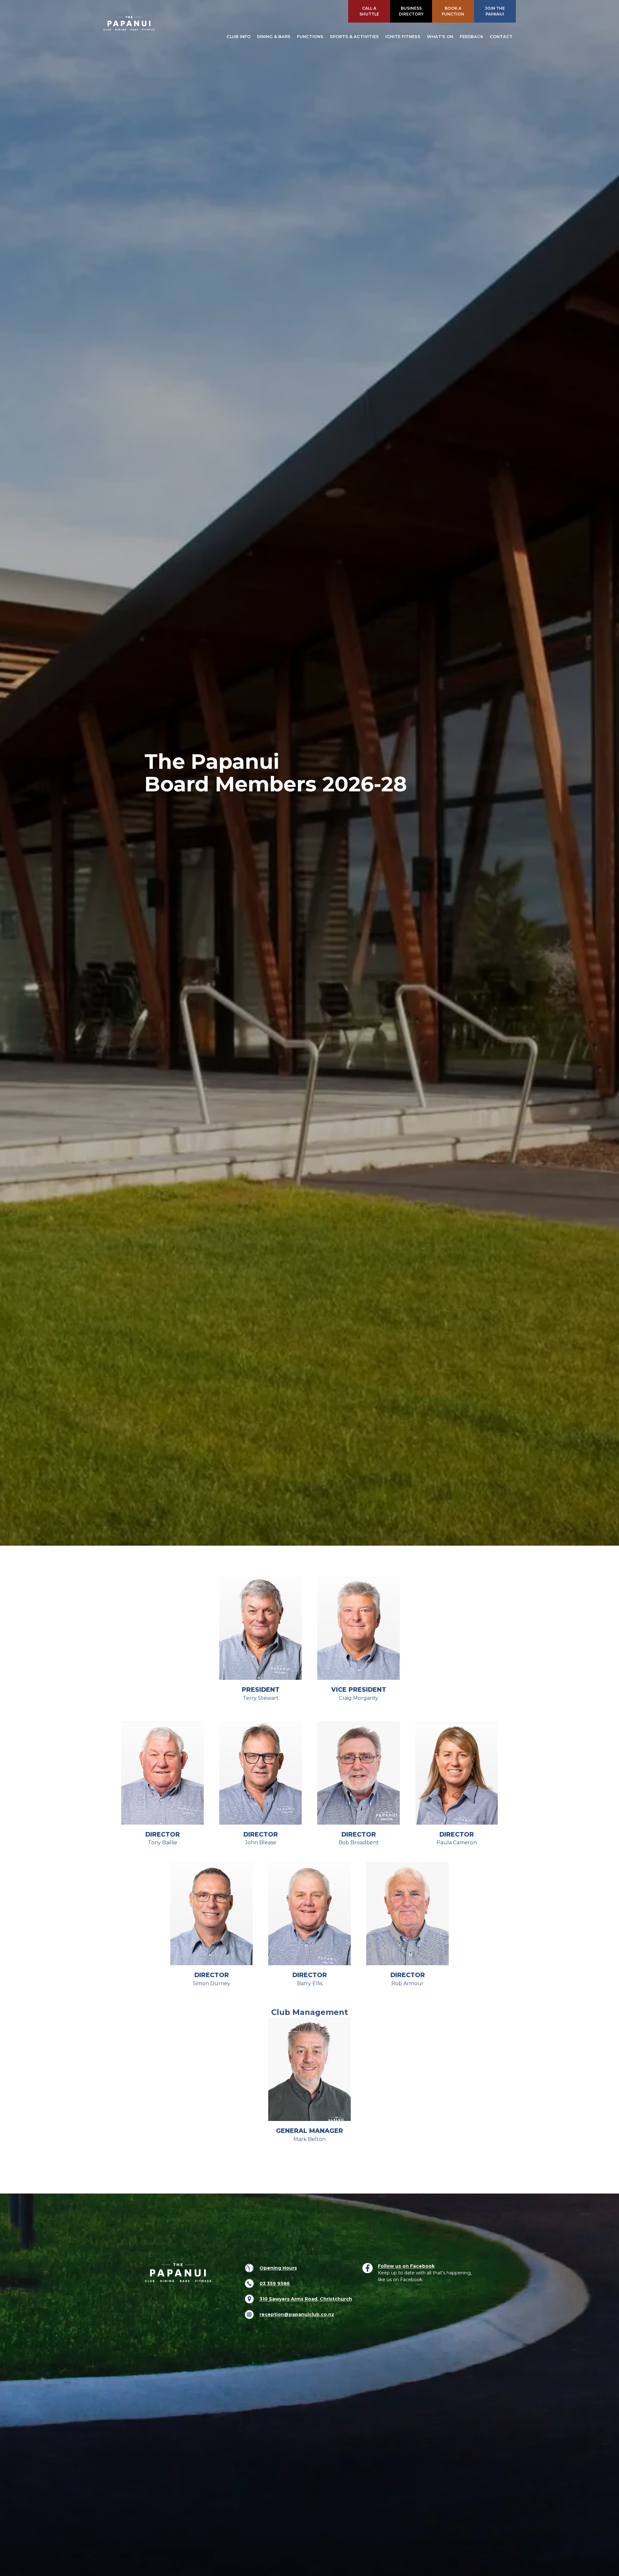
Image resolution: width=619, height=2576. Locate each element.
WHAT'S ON (440, 37)
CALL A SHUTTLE (369, 11)
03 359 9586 (275, 2282)
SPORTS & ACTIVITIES (354, 37)
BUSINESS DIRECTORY (411, 11)
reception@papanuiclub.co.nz (297, 2313)
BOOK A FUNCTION (453, 11)
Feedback (472, 37)
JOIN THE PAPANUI (495, 11)
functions (310, 37)
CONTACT (501, 37)
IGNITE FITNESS (403, 37)
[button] (239, 37)
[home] (129, 23)
